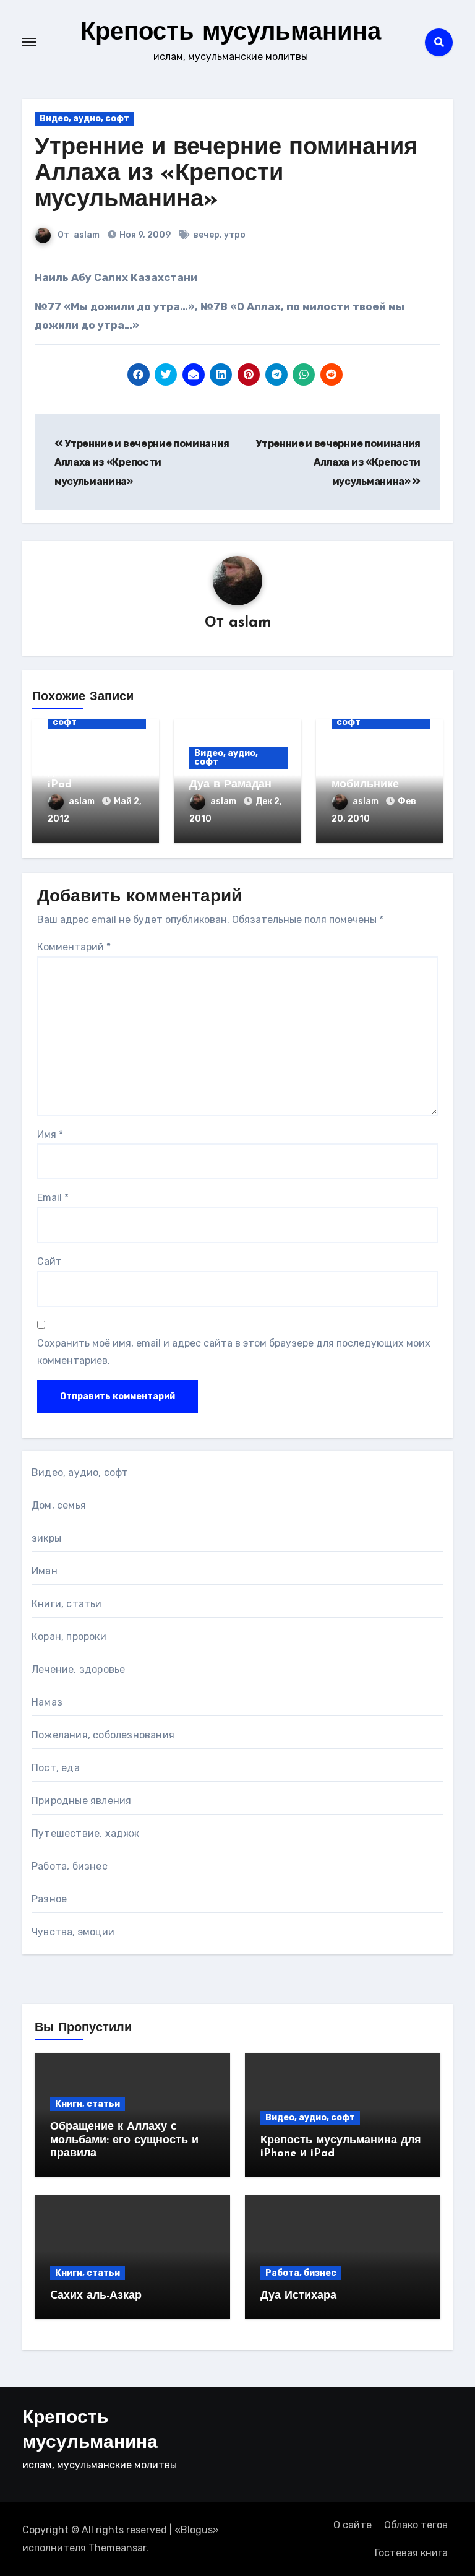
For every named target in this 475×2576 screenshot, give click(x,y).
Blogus (197, 2530)
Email (53, 1198)
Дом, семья (59, 1505)
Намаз (47, 1702)
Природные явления (81, 1801)
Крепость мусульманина (231, 33)
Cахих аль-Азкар (96, 2296)
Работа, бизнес (70, 1866)
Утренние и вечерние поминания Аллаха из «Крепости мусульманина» (226, 174)
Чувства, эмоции (73, 1932)
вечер (206, 235)
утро (235, 235)
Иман (45, 1571)
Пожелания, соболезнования (103, 1735)
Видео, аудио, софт (84, 119)
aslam (87, 235)
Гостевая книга (411, 2553)
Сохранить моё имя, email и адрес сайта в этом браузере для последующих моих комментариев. (234, 1352)
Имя (50, 1134)
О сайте (353, 2525)
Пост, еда (56, 1768)
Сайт (49, 1261)
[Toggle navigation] (29, 42)
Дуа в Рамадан (230, 785)
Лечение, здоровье (78, 1669)
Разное (49, 1899)
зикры (46, 1538)
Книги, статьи (67, 1604)
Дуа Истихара (298, 2296)
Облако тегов (416, 2525)
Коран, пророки (69, 1637)
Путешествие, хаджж (86, 1833)
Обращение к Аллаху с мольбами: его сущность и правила (124, 2140)
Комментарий (74, 947)
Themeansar (117, 2548)
